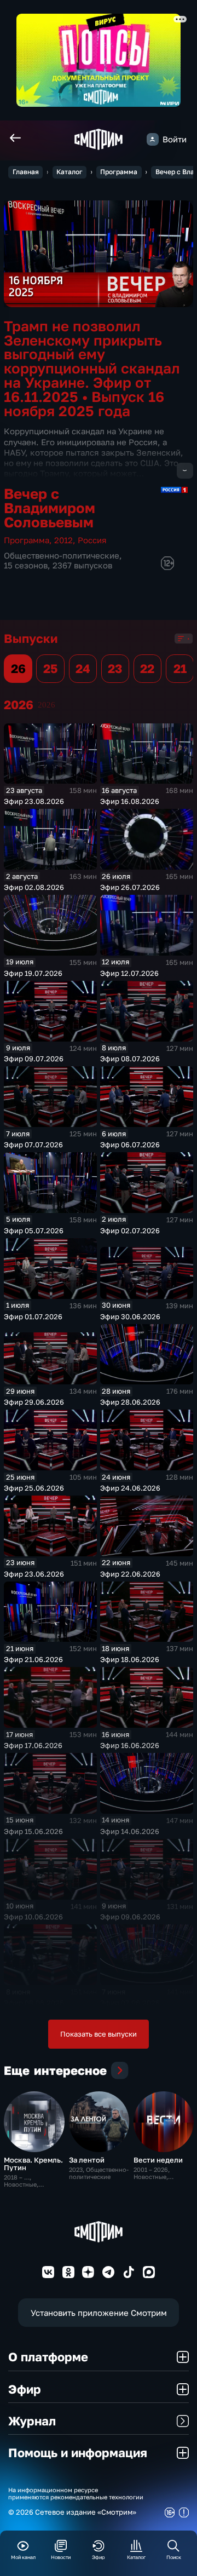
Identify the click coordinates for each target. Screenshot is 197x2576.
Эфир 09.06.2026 (130, 1917)
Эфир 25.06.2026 (34, 1488)
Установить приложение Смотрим (99, 2313)
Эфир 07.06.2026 (130, 2003)
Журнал (32, 2421)
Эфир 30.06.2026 (130, 1316)
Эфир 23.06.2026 (34, 1574)
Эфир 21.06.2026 (33, 1659)
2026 (47, 705)
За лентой (87, 2160)
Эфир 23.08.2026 (34, 801)
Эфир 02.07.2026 (130, 1231)
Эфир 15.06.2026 (33, 1831)
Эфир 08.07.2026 (130, 1059)
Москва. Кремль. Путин (33, 2164)
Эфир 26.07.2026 (130, 887)
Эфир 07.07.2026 (33, 1145)
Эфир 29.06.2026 (34, 1402)
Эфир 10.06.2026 (33, 1917)
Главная (26, 172)
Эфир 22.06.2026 (130, 1574)
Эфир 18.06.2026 (130, 1659)
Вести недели (158, 2160)
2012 (63, 540)
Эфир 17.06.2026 (33, 1745)
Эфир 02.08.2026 (34, 887)
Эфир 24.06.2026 (130, 1488)
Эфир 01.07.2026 (33, 1316)
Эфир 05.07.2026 (34, 1231)
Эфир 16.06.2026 (130, 1745)
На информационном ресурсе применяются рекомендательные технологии (76, 2493)
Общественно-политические (62, 556)
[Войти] (153, 139)
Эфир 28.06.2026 (130, 1402)
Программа (119, 172)
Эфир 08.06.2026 (34, 2003)
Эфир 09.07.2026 (34, 1059)
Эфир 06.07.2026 (130, 1145)
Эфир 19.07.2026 (33, 973)
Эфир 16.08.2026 (130, 801)
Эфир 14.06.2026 (130, 1831)
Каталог (69, 172)
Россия (92, 540)
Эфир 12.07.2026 (129, 973)
